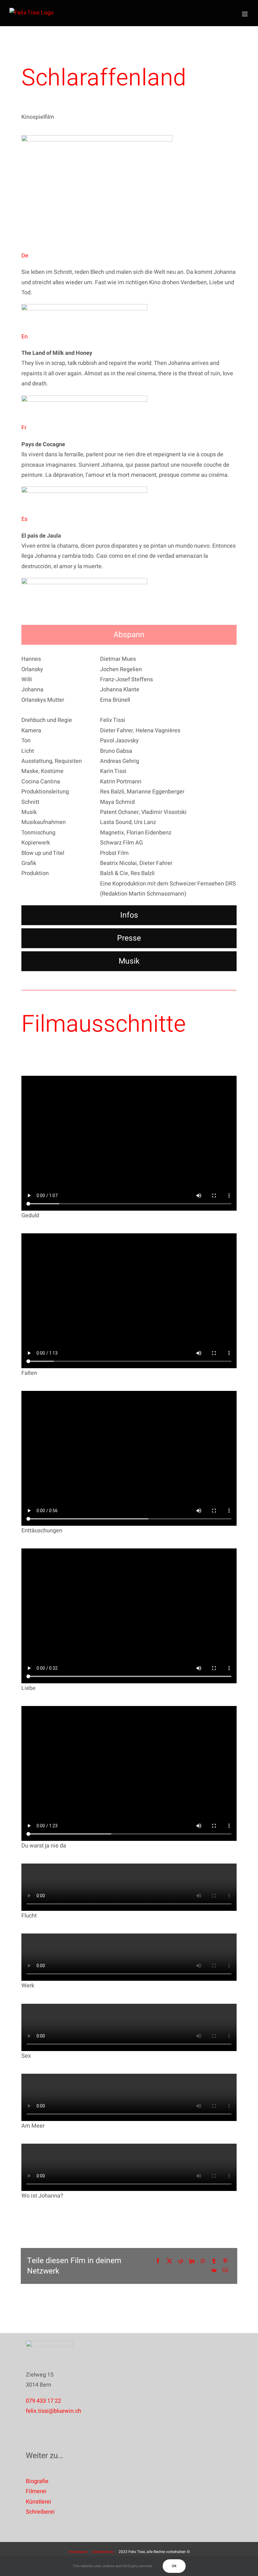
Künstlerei (39, 2502)
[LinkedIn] (192, 2261)
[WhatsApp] (203, 2261)
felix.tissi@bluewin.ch (53, 2411)
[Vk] (214, 2271)
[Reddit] (181, 2261)
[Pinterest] (225, 2261)
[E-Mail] (225, 2271)
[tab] (129, 635)
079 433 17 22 (43, 2401)
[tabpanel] (129, 777)
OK (174, 2566)
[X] (169, 2261)
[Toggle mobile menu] (245, 14)
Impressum (78, 2552)
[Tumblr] (214, 2261)
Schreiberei (40, 2512)
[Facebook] (158, 2261)
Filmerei (36, 2491)
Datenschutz (103, 2552)
